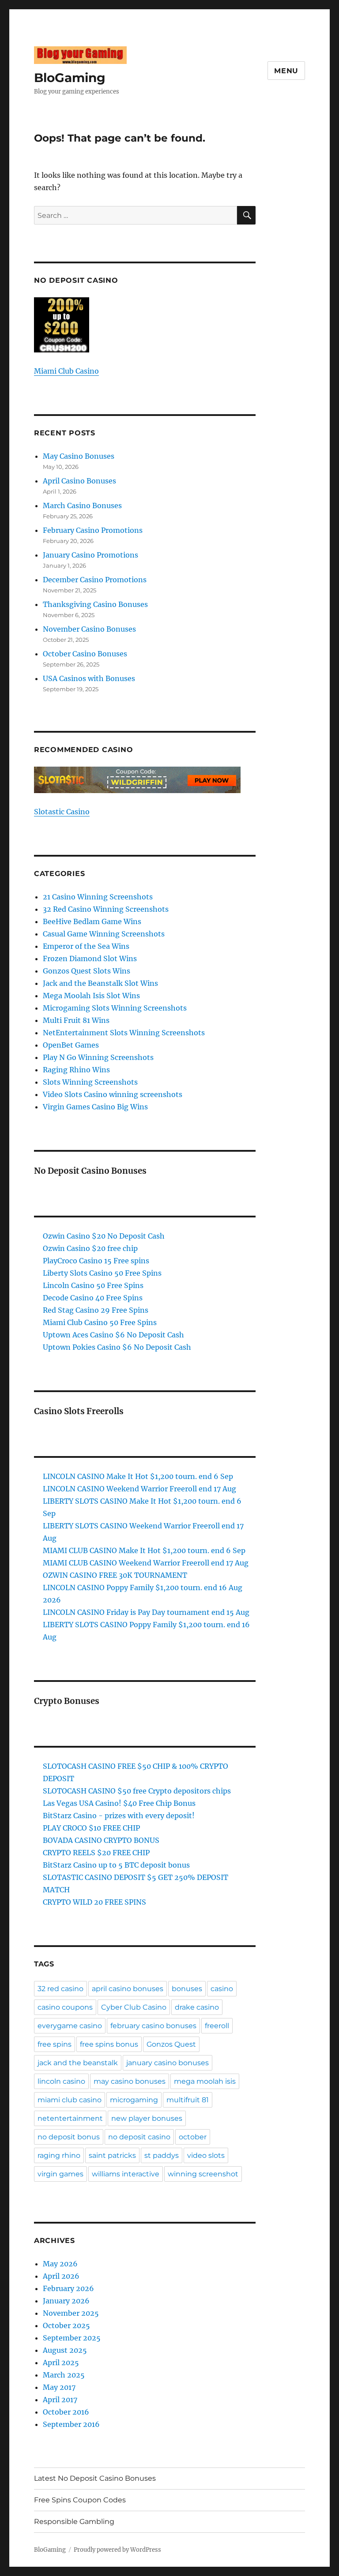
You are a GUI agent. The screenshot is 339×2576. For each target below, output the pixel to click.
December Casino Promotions (95, 580)
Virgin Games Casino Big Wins (95, 1107)
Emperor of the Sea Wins (86, 946)
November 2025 (71, 2313)
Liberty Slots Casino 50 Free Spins (102, 1273)
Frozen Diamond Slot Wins (90, 959)
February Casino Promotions (93, 530)
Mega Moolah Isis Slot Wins (91, 996)
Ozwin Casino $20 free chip (90, 1248)
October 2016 (66, 2412)
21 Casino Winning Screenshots (98, 897)
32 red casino (60, 1989)
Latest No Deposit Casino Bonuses (95, 2478)
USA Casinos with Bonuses (89, 678)
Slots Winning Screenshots (90, 1082)
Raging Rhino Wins (76, 1070)
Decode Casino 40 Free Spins (93, 1298)
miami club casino (70, 2100)
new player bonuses (147, 2118)
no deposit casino (139, 2137)
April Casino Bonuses (79, 481)
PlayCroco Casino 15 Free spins (96, 1261)
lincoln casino (61, 2081)
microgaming (134, 2100)
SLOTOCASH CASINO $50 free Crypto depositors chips (137, 1791)
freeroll (217, 2026)
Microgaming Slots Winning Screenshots (115, 1008)
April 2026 (61, 2276)
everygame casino (70, 2026)
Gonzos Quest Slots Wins (87, 971)
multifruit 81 (188, 2100)
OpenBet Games (71, 1045)
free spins (55, 2044)
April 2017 (60, 2400)
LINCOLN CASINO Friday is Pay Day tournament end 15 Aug (146, 1612)
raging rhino (59, 2155)
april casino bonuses (128, 1989)
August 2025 (65, 2350)
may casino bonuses (130, 2081)
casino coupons (65, 2007)
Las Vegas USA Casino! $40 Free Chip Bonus (119, 1803)
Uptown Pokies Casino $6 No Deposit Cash (117, 1347)
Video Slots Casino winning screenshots (113, 1094)
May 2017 (59, 2387)
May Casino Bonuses (79, 456)
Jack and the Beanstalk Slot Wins (100, 983)
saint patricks (112, 2155)
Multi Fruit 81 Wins (76, 1020)
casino (222, 1989)
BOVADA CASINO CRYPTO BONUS (101, 1840)
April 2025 (61, 2363)
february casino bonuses (153, 2026)
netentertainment (70, 2118)
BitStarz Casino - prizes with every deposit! (119, 1816)
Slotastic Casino (62, 812)
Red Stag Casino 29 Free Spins (96, 1310)
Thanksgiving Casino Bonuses (95, 604)
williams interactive (126, 2174)
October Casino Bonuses (85, 654)
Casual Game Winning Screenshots (104, 934)
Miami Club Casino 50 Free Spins (100, 1322)
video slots (206, 2155)
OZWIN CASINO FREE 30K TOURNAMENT (115, 1575)
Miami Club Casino (66, 371)
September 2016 (71, 2424)
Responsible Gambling (74, 2522)
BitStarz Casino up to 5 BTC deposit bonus (116, 1865)
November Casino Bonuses (89, 629)
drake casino (197, 2007)
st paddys (162, 2155)
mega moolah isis (205, 2081)
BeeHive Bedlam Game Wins (92, 921)
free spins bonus (109, 2044)
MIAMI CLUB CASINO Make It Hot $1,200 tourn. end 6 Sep (144, 1550)
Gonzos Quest (171, 2044)
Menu (286, 71)
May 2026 (60, 2264)
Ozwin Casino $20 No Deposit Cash (104, 1236)
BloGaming (70, 78)
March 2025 (64, 2375)
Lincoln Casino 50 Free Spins (93, 1285)
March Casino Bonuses (82, 505)
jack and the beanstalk (78, 2063)
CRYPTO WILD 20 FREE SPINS (94, 1902)
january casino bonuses (168, 2063)
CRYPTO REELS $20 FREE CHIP (96, 1853)
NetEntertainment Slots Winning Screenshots (124, 1033)
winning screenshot (203, 2174)
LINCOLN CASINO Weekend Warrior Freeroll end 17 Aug (139, 1489)
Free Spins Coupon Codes (80, 2500)
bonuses (187, 1989)
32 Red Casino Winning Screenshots (106, 909)
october (193, 2137)
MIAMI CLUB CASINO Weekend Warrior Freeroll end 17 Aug (146, 1563)
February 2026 (68, 2288)
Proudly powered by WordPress (117, 2550)
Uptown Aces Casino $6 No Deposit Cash (113, 1335)
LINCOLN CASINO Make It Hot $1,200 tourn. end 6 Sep (138, 1476)
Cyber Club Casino (134, 2007)
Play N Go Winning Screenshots (98, 1057)
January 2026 (66, 2301)
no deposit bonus (69, 2137)
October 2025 (66, 2325)
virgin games (60, 2174)
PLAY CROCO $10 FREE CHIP (91, 1828)
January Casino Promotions (90, 555)
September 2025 (72, 2338)
